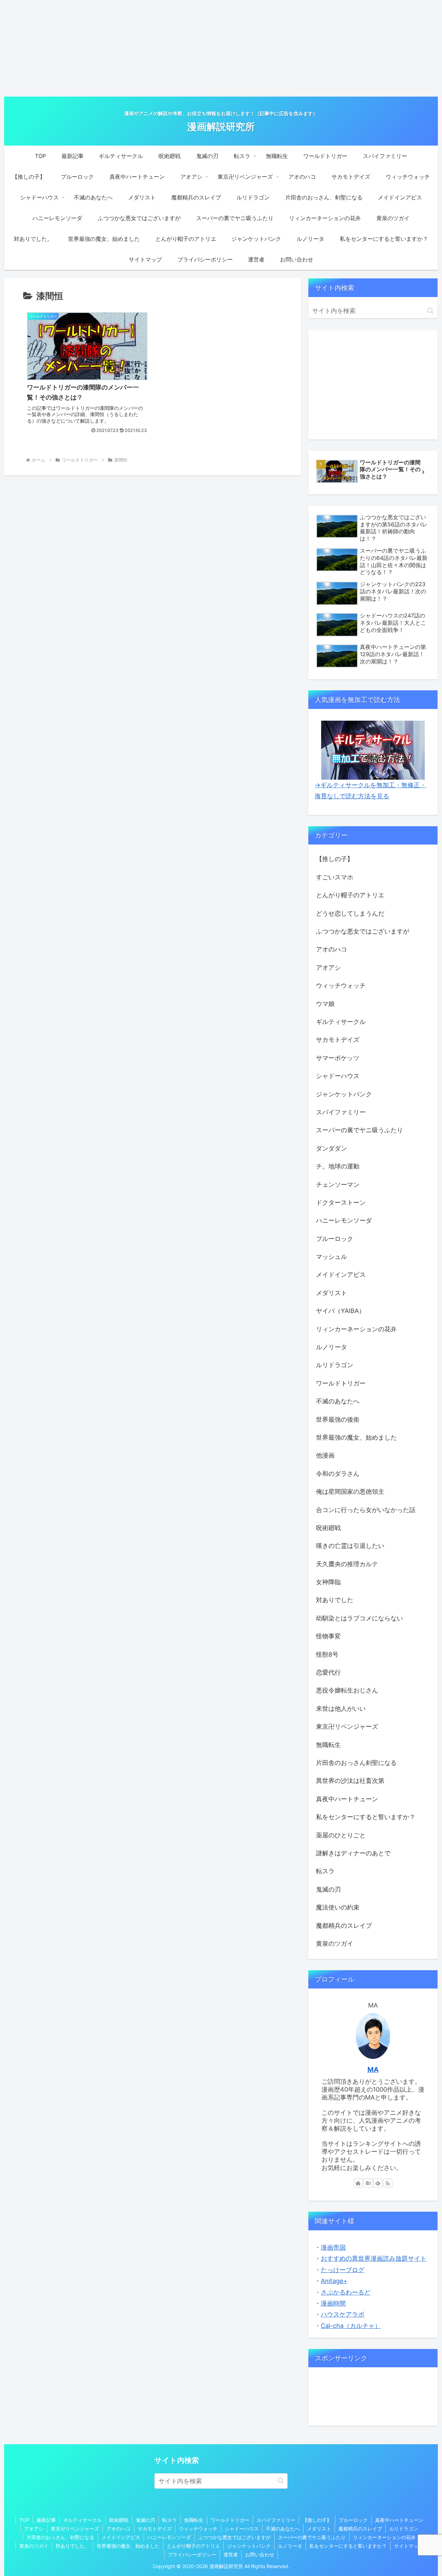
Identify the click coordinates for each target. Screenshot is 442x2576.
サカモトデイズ (155, 2529)
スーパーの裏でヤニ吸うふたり (312, 2537)
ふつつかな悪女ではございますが (234, 2537)
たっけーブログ (343, 2270)
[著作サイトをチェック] (358, 2183)
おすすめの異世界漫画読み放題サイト (374, 2258)
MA (373, 2070)
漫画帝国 (333, 2247)
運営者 (231, 2554)
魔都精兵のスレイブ (360, 2529)
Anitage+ (334, 2281)
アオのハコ (118, 2529)
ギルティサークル (83, 2520)
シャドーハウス (242, 2529)
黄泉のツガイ (34, 2546)
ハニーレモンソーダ (169, 2537)
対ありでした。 (73, 2546)
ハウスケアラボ (343, 2314)
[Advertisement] (221, 48)
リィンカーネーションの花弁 (384, 2537)
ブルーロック (353, 2520)
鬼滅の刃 (145, 2520)
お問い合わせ (260, 2554)
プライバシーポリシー (192, 2554)
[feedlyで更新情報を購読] (378, 2183)
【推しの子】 (317, 2520)
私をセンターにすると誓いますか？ (348, 2546)
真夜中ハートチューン (399, 2520)
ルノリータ (290, 2546)
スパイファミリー (276, 2520)
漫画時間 (333, 2303)
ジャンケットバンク (249, 2546)
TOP (24, 2520)
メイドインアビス (121, 2537)
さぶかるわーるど (346, 2292)
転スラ (170, 2520)
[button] (430, 311)
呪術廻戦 (119, 2520)
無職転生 (194, 2520)
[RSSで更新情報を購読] (388, 2183)
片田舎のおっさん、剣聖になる (60, 2537)
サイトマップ (409, 2546)
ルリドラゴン (404, 2529)
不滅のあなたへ (283, 2529)
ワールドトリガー (230, 2520)
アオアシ (34, 2529)
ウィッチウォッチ (198, 2529)
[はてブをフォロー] (368, 2183)
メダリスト (319, 2529)
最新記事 (46, 2520)
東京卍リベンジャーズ (75, 2529)
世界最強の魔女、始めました (128, 2546)
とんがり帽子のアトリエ (193, 2546)
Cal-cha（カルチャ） (351, 2326)
